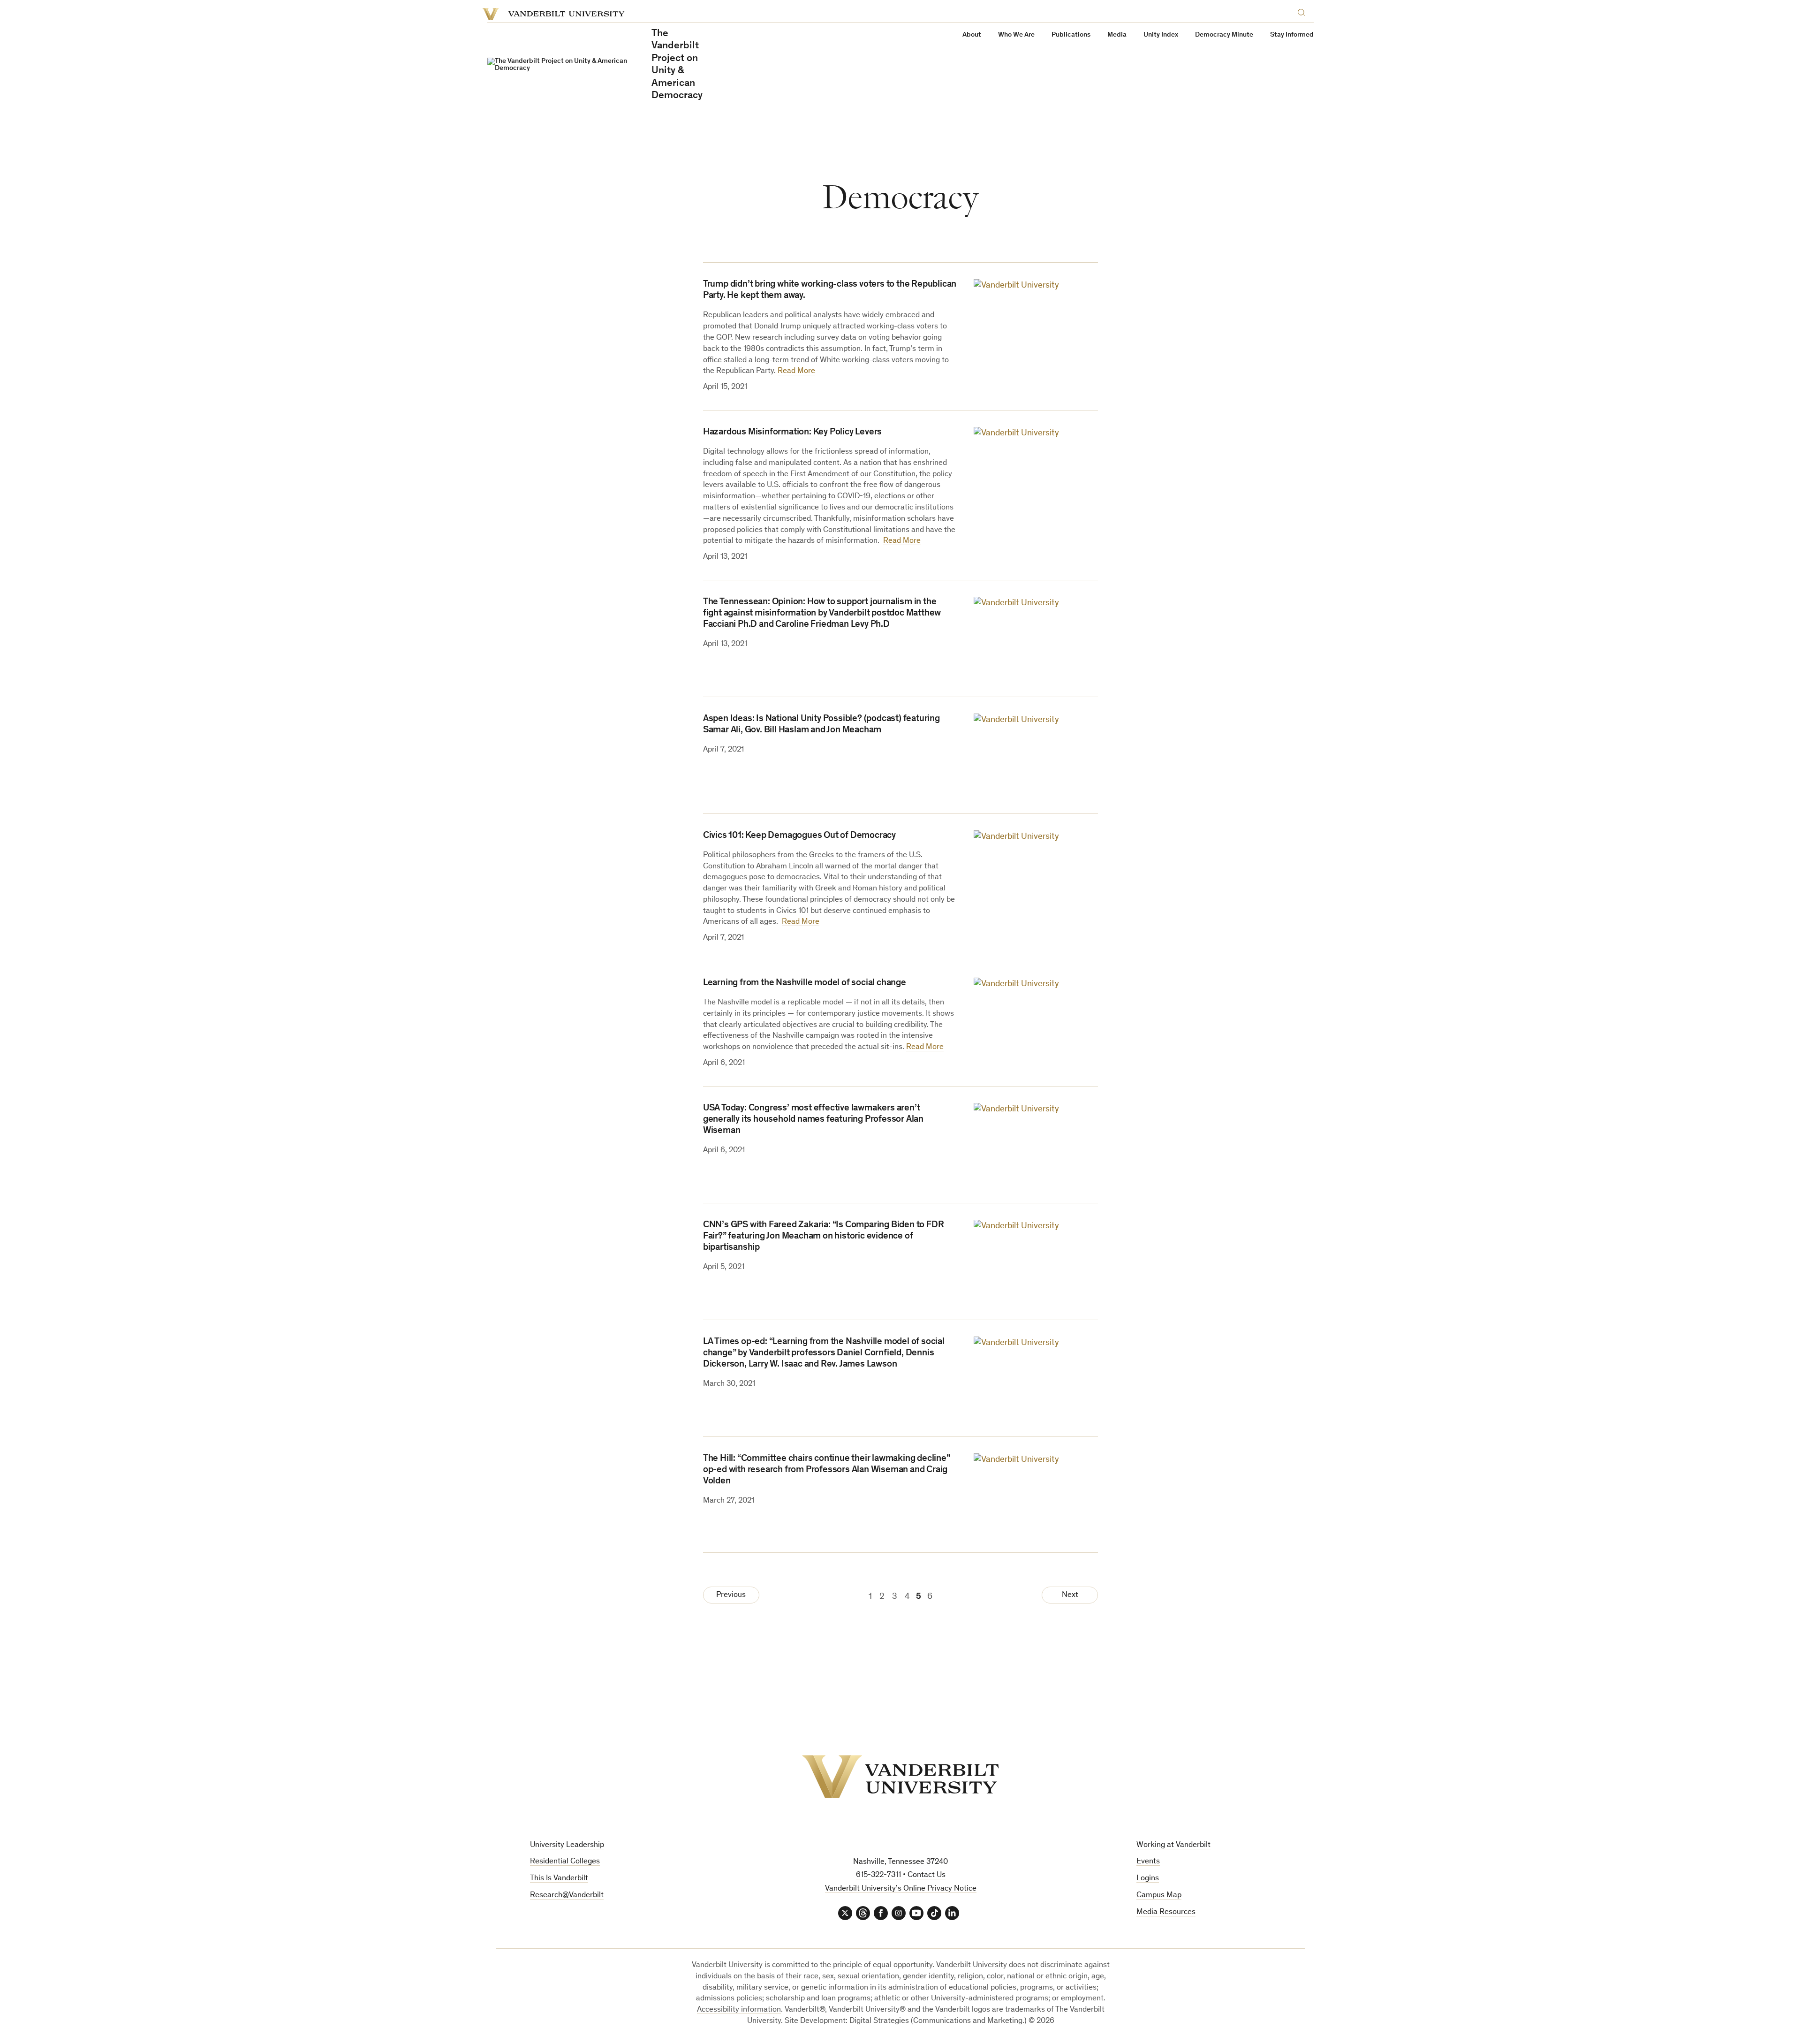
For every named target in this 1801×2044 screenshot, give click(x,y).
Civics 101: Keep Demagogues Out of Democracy (799, 836)
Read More (796, 371)
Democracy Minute (1224, 35)
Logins (1148, 1879)
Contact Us (927, 1875)
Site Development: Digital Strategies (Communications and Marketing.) (906, 2021)
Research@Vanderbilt (567, 1896)
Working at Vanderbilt (1173, 1845)
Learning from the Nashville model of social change (805, 983)
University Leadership (567, 1845)
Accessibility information (739, 2010)
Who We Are (1016, 35)
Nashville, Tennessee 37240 (900, 1862)
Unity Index (1161, 35)
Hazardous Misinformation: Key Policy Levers (792, 433)
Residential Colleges (565, 1862)
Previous (731, 1595)
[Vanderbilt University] (900, 1777)
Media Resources (1166, 1912)
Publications (1071, 35)
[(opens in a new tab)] (1036, 638)
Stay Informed (1292, 35)
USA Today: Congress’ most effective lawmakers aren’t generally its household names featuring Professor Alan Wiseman (813, 1120)
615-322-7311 (878, 1875)
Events (1148, 1862)
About (972, 35)
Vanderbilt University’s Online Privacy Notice (901, 1889)
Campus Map (1159, 1896)
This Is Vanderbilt (559, 1879)
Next (1070, 1595)
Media (1117, 35)
